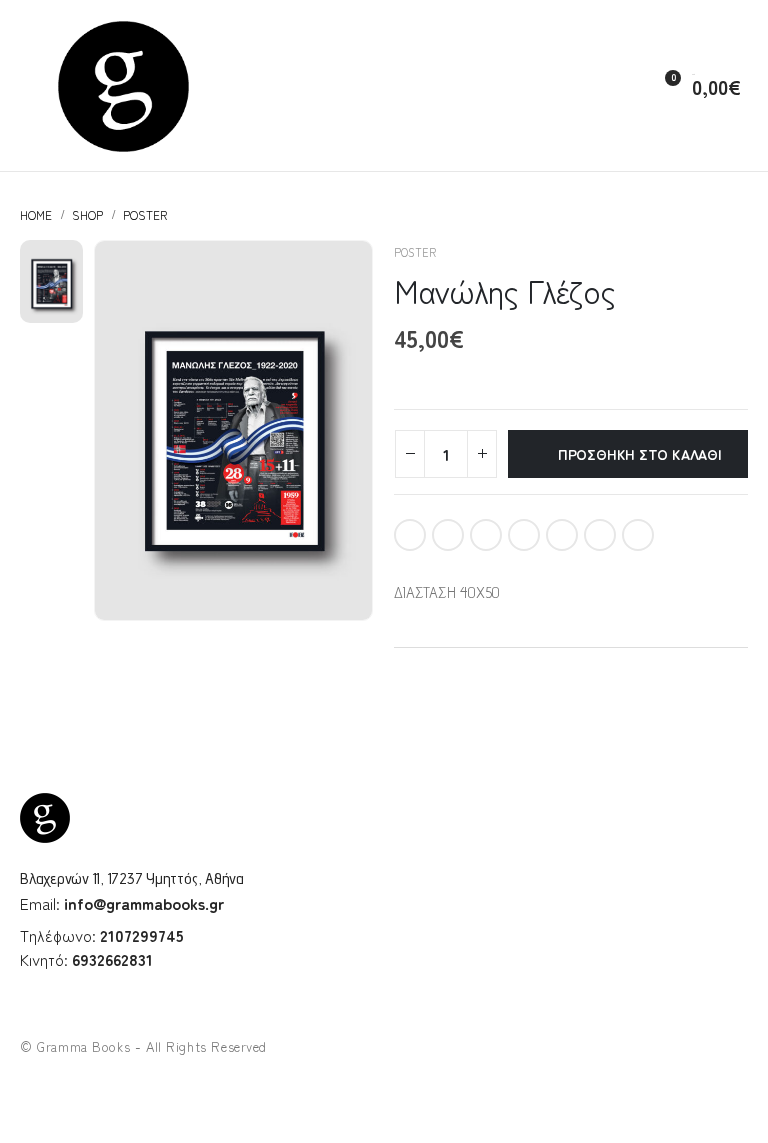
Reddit (600, 535)
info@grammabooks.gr (144, 903)
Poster (415, 252)
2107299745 (142, 935)
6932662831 (112, 959)
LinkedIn (486, 535)
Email (562, 535)
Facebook (410, 535)
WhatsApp (638, 535)
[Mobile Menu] (27, 85)
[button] (619, 87)
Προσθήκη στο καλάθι (640, 454)
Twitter (448, 535)
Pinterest (524, 535)
